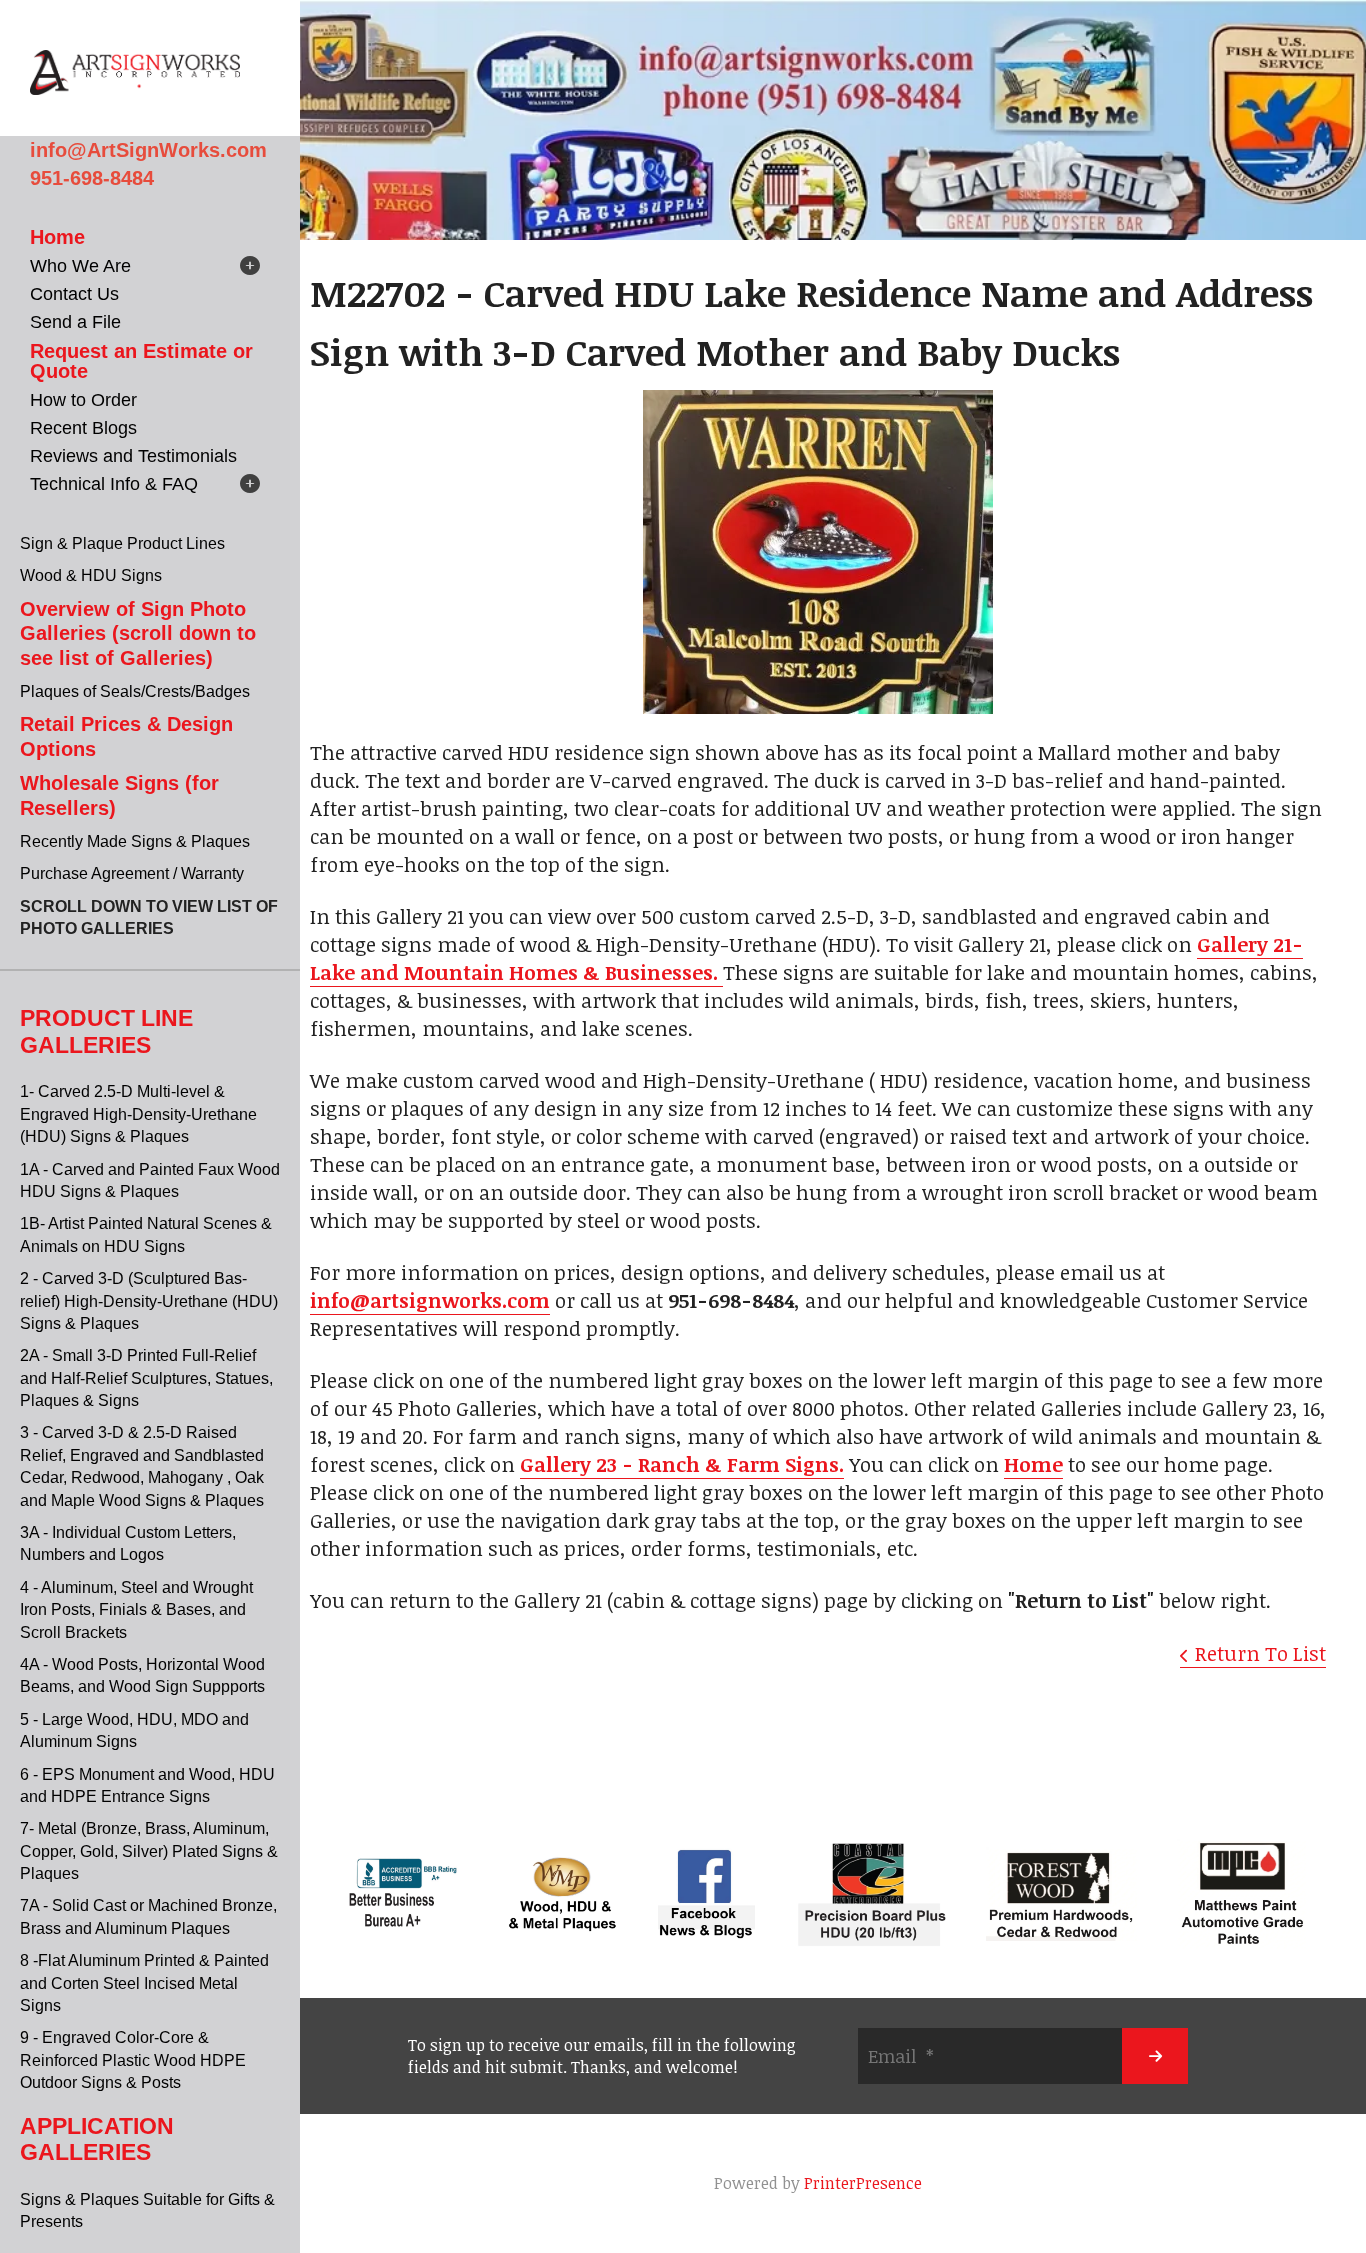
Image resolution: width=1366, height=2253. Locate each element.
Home (57, 237)
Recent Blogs (83, 428)
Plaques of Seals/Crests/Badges (135, 691)
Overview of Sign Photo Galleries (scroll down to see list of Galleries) (138, 633)
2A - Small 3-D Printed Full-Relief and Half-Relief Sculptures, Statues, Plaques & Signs (146, 1378)
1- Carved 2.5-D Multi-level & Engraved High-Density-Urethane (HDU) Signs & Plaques (138, 1114)
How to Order (83, 400)
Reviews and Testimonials (133, 456)
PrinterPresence (863, 2183)
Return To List (1260, 1653)
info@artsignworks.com (430, 1300)
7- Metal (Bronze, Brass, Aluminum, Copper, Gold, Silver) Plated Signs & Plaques (149, 1851)
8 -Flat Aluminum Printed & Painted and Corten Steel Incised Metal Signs (144, 1983)
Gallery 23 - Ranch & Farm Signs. (682, 1464)
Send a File (75, 322)
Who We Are (80, 266)
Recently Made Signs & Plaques (135, 841)
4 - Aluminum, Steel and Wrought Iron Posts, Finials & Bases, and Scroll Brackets (136, 1610)
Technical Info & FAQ (114, 484)
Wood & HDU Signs (91, 575)
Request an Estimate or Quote (141, 361)
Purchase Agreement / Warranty (132, 873)
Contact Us (74, 294)
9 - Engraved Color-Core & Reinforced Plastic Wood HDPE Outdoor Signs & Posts (133, 2060)
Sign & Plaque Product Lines (122, 543)
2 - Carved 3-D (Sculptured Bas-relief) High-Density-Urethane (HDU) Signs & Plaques (149, 1301)
